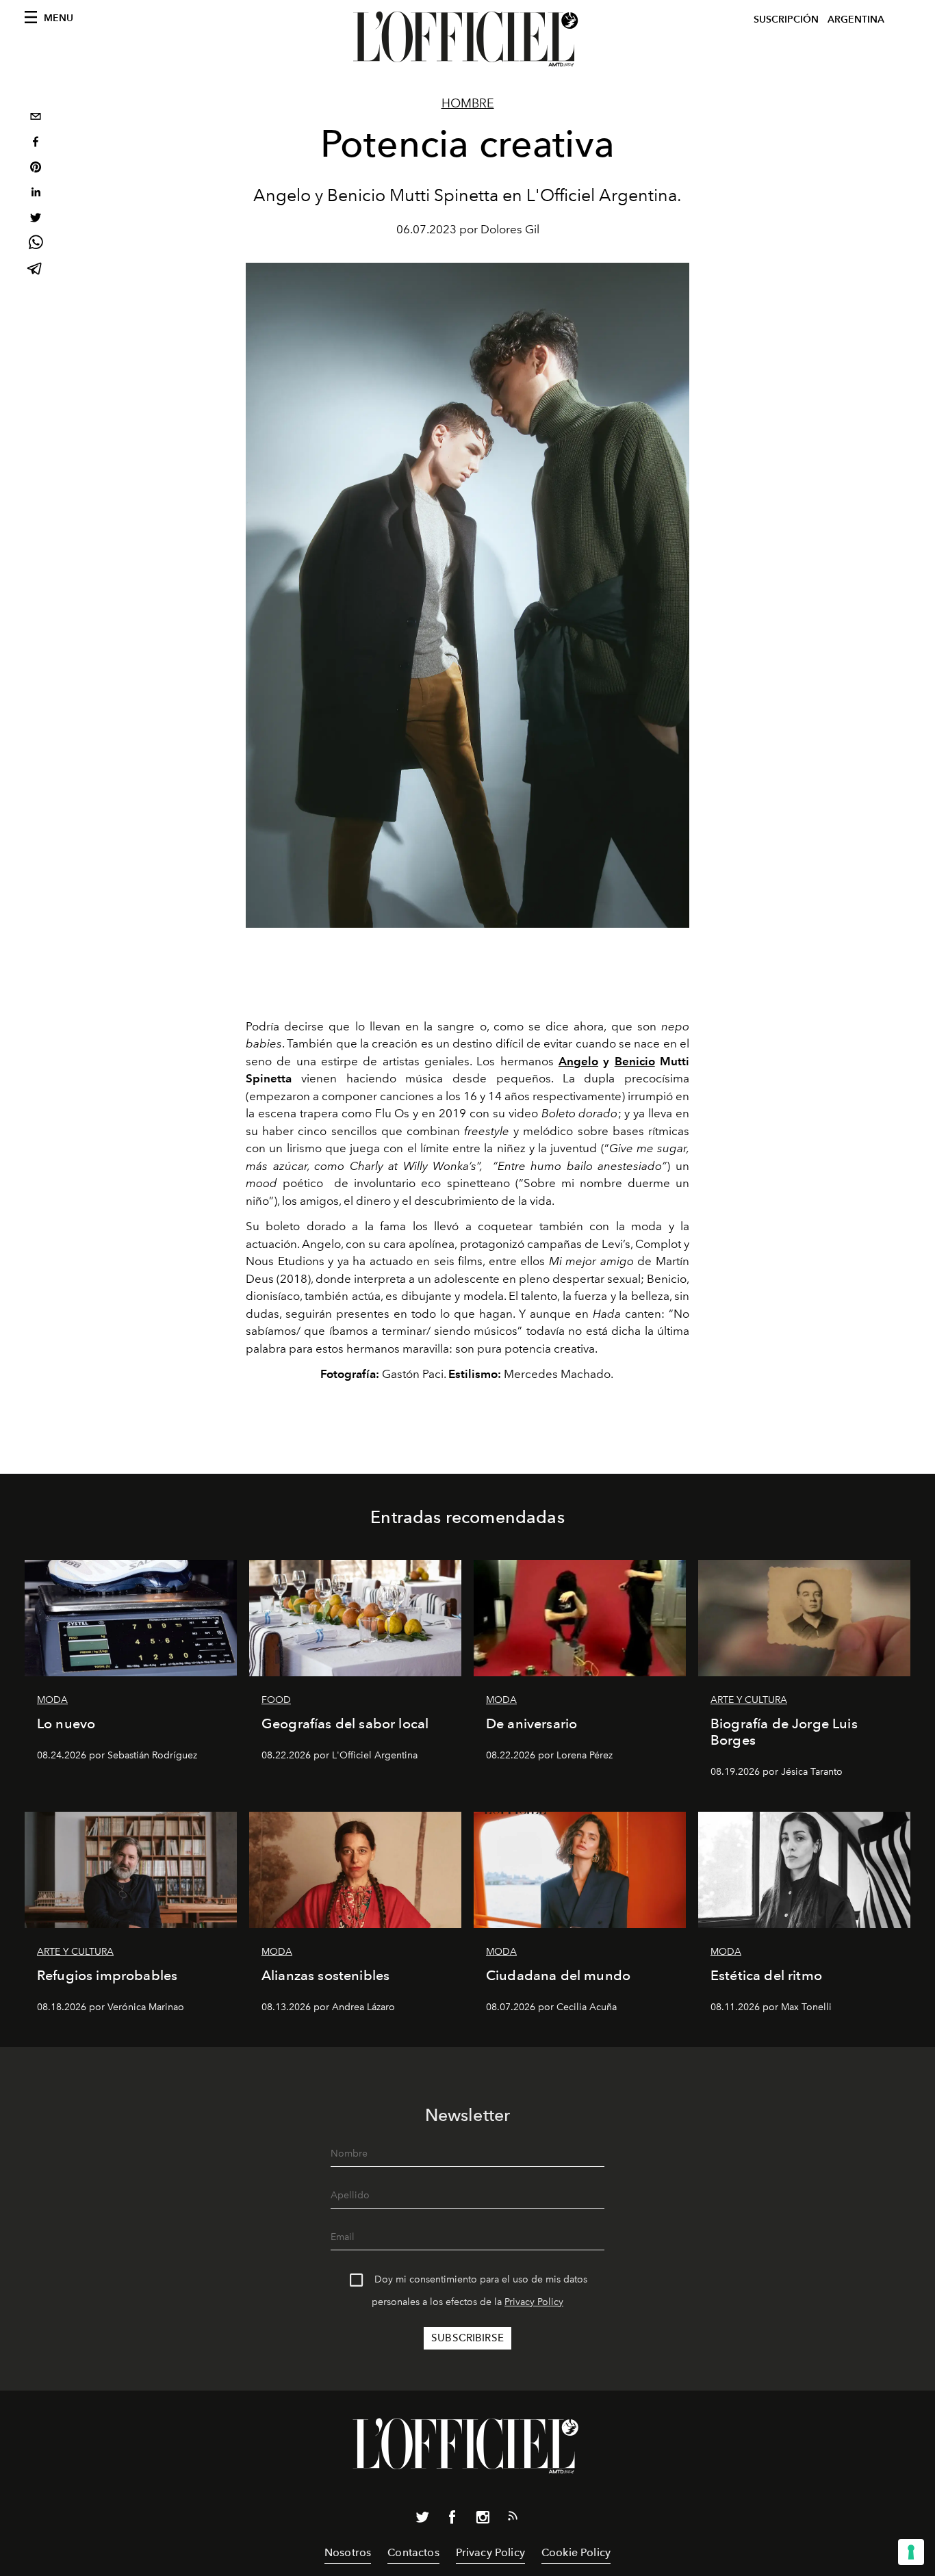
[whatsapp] (36, 245)
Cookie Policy (576, 2552)
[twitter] (36, 219)
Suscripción (786, 19)
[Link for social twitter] (422, 2520)
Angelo (578, 1061)
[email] (36, 118)
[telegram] (36, 270)
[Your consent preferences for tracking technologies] (911, 2552)
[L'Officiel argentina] (467, 39)
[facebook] (36, 143)
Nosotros (348, 2552)
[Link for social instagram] (483, 2520)
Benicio (635, 1061)
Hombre (468, 103)
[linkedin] (36, 194)
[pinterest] (36, 169)
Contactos (413, 2552)
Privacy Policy (534, 2302)
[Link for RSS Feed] (513, 2519)
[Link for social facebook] (452, 2520)
